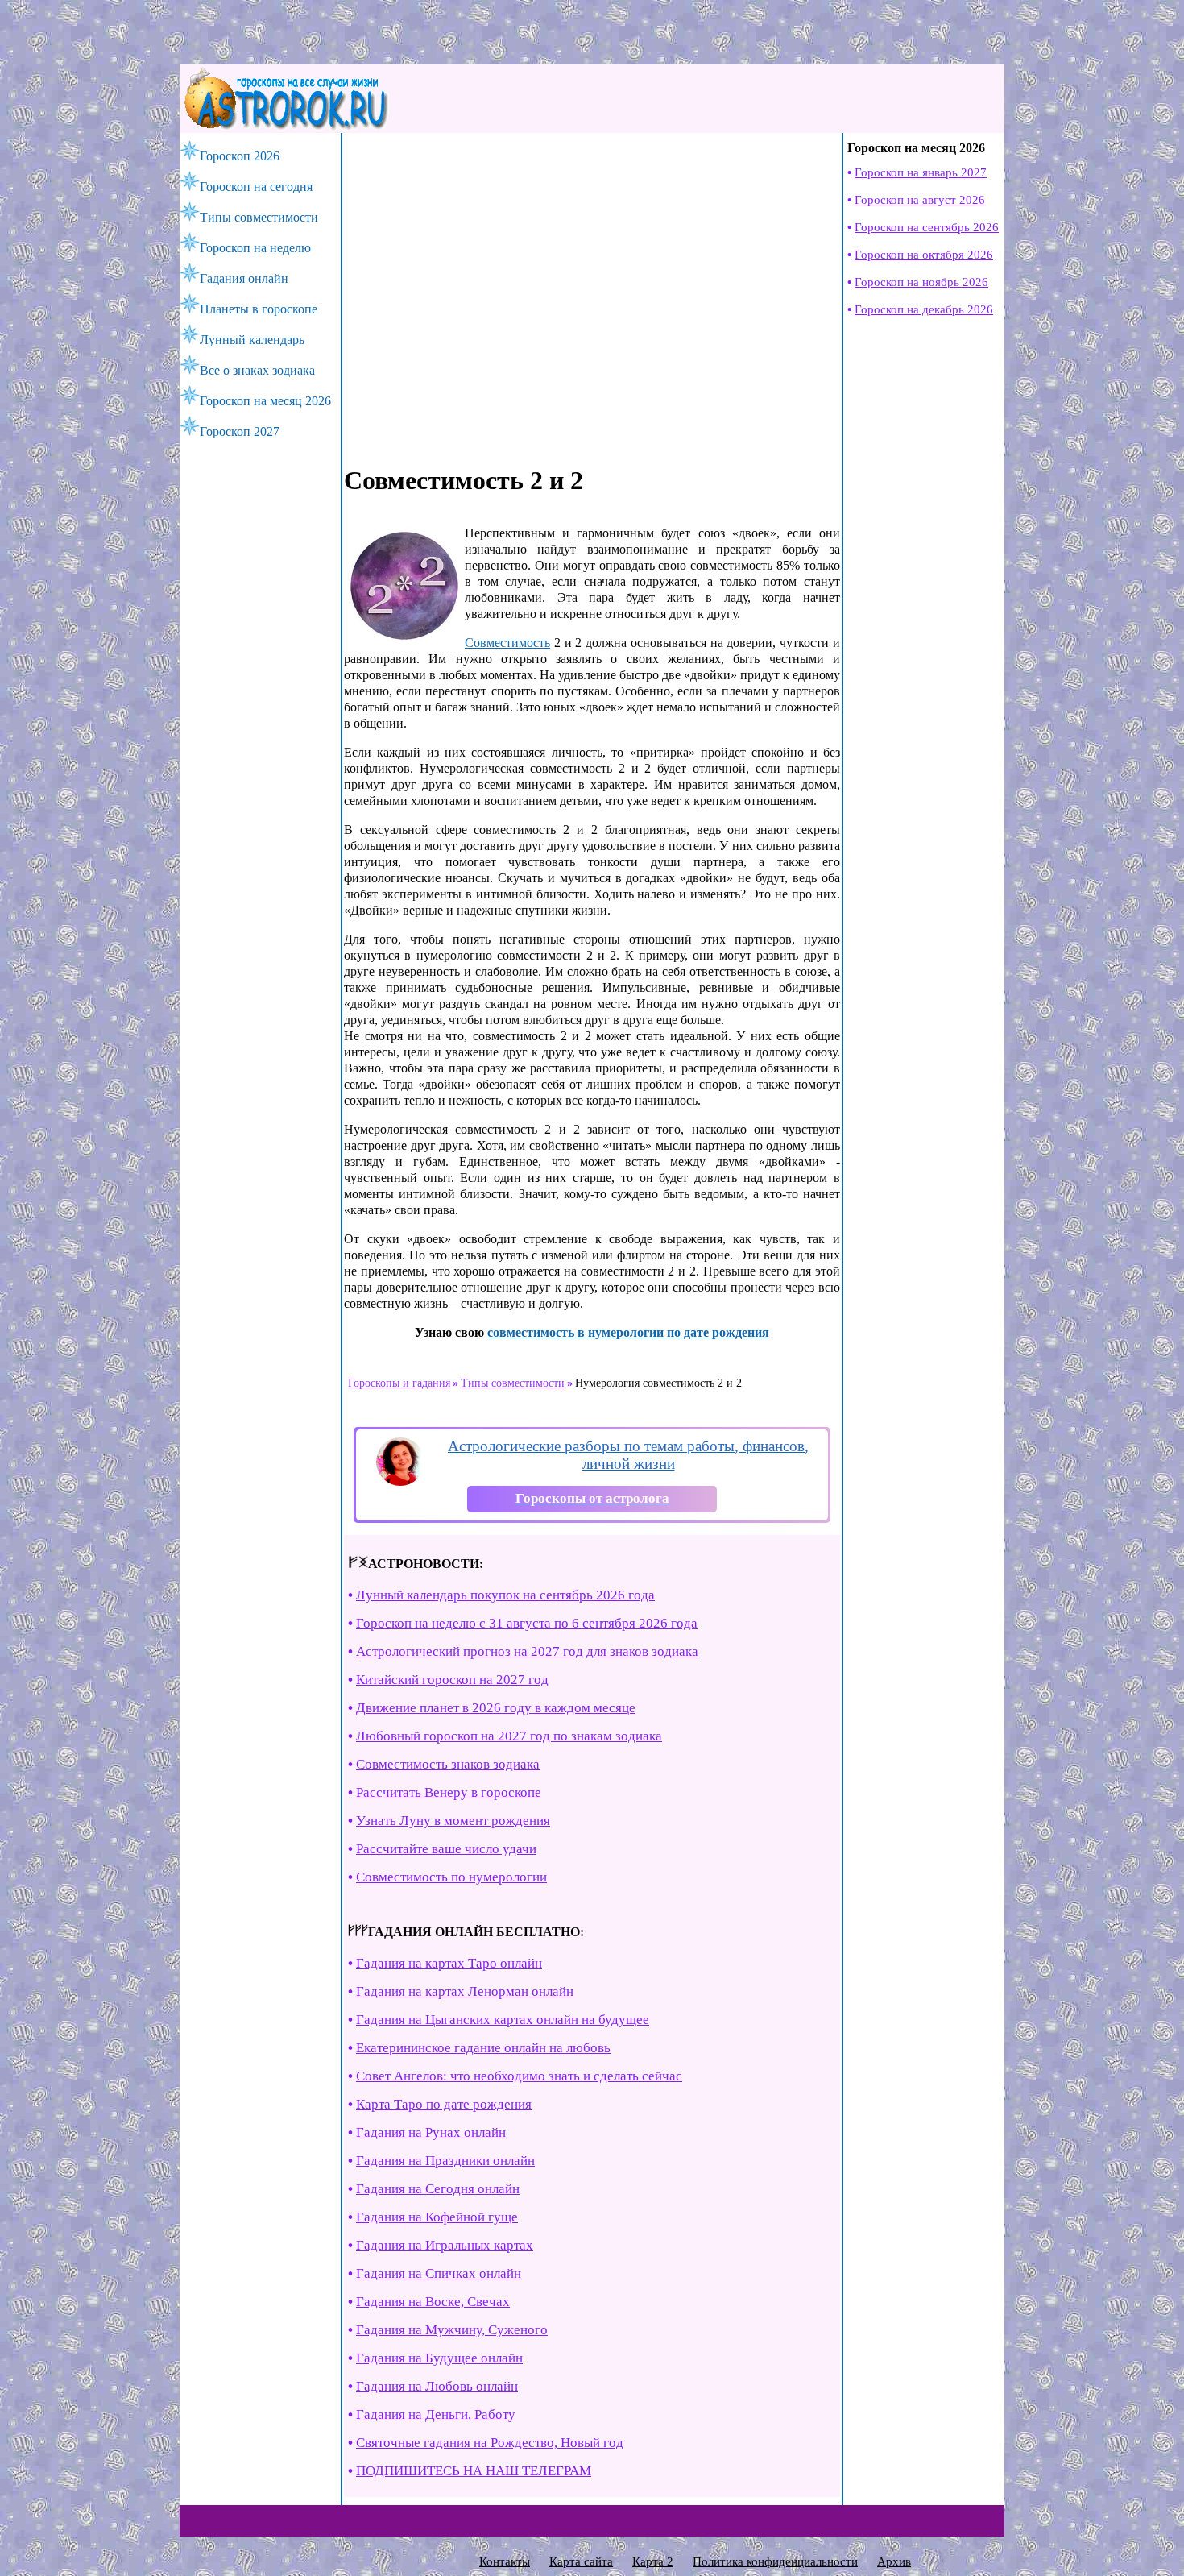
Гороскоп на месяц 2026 (265, 401)
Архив (894, 2561)
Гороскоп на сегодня (256, 187)
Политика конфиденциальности (775, 2561)
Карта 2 (653, 2561)
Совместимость (507, 643)
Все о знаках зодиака (257, 370)
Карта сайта (581, 2561)
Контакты (505, 2561)
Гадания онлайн (244, 278)
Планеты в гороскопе (259, 309)
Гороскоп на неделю (255, 248)
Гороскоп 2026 (240, 156)
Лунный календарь (252, 340)
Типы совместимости (259, 217)
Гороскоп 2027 (240, 431)
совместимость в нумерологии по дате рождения (628, 1332)
